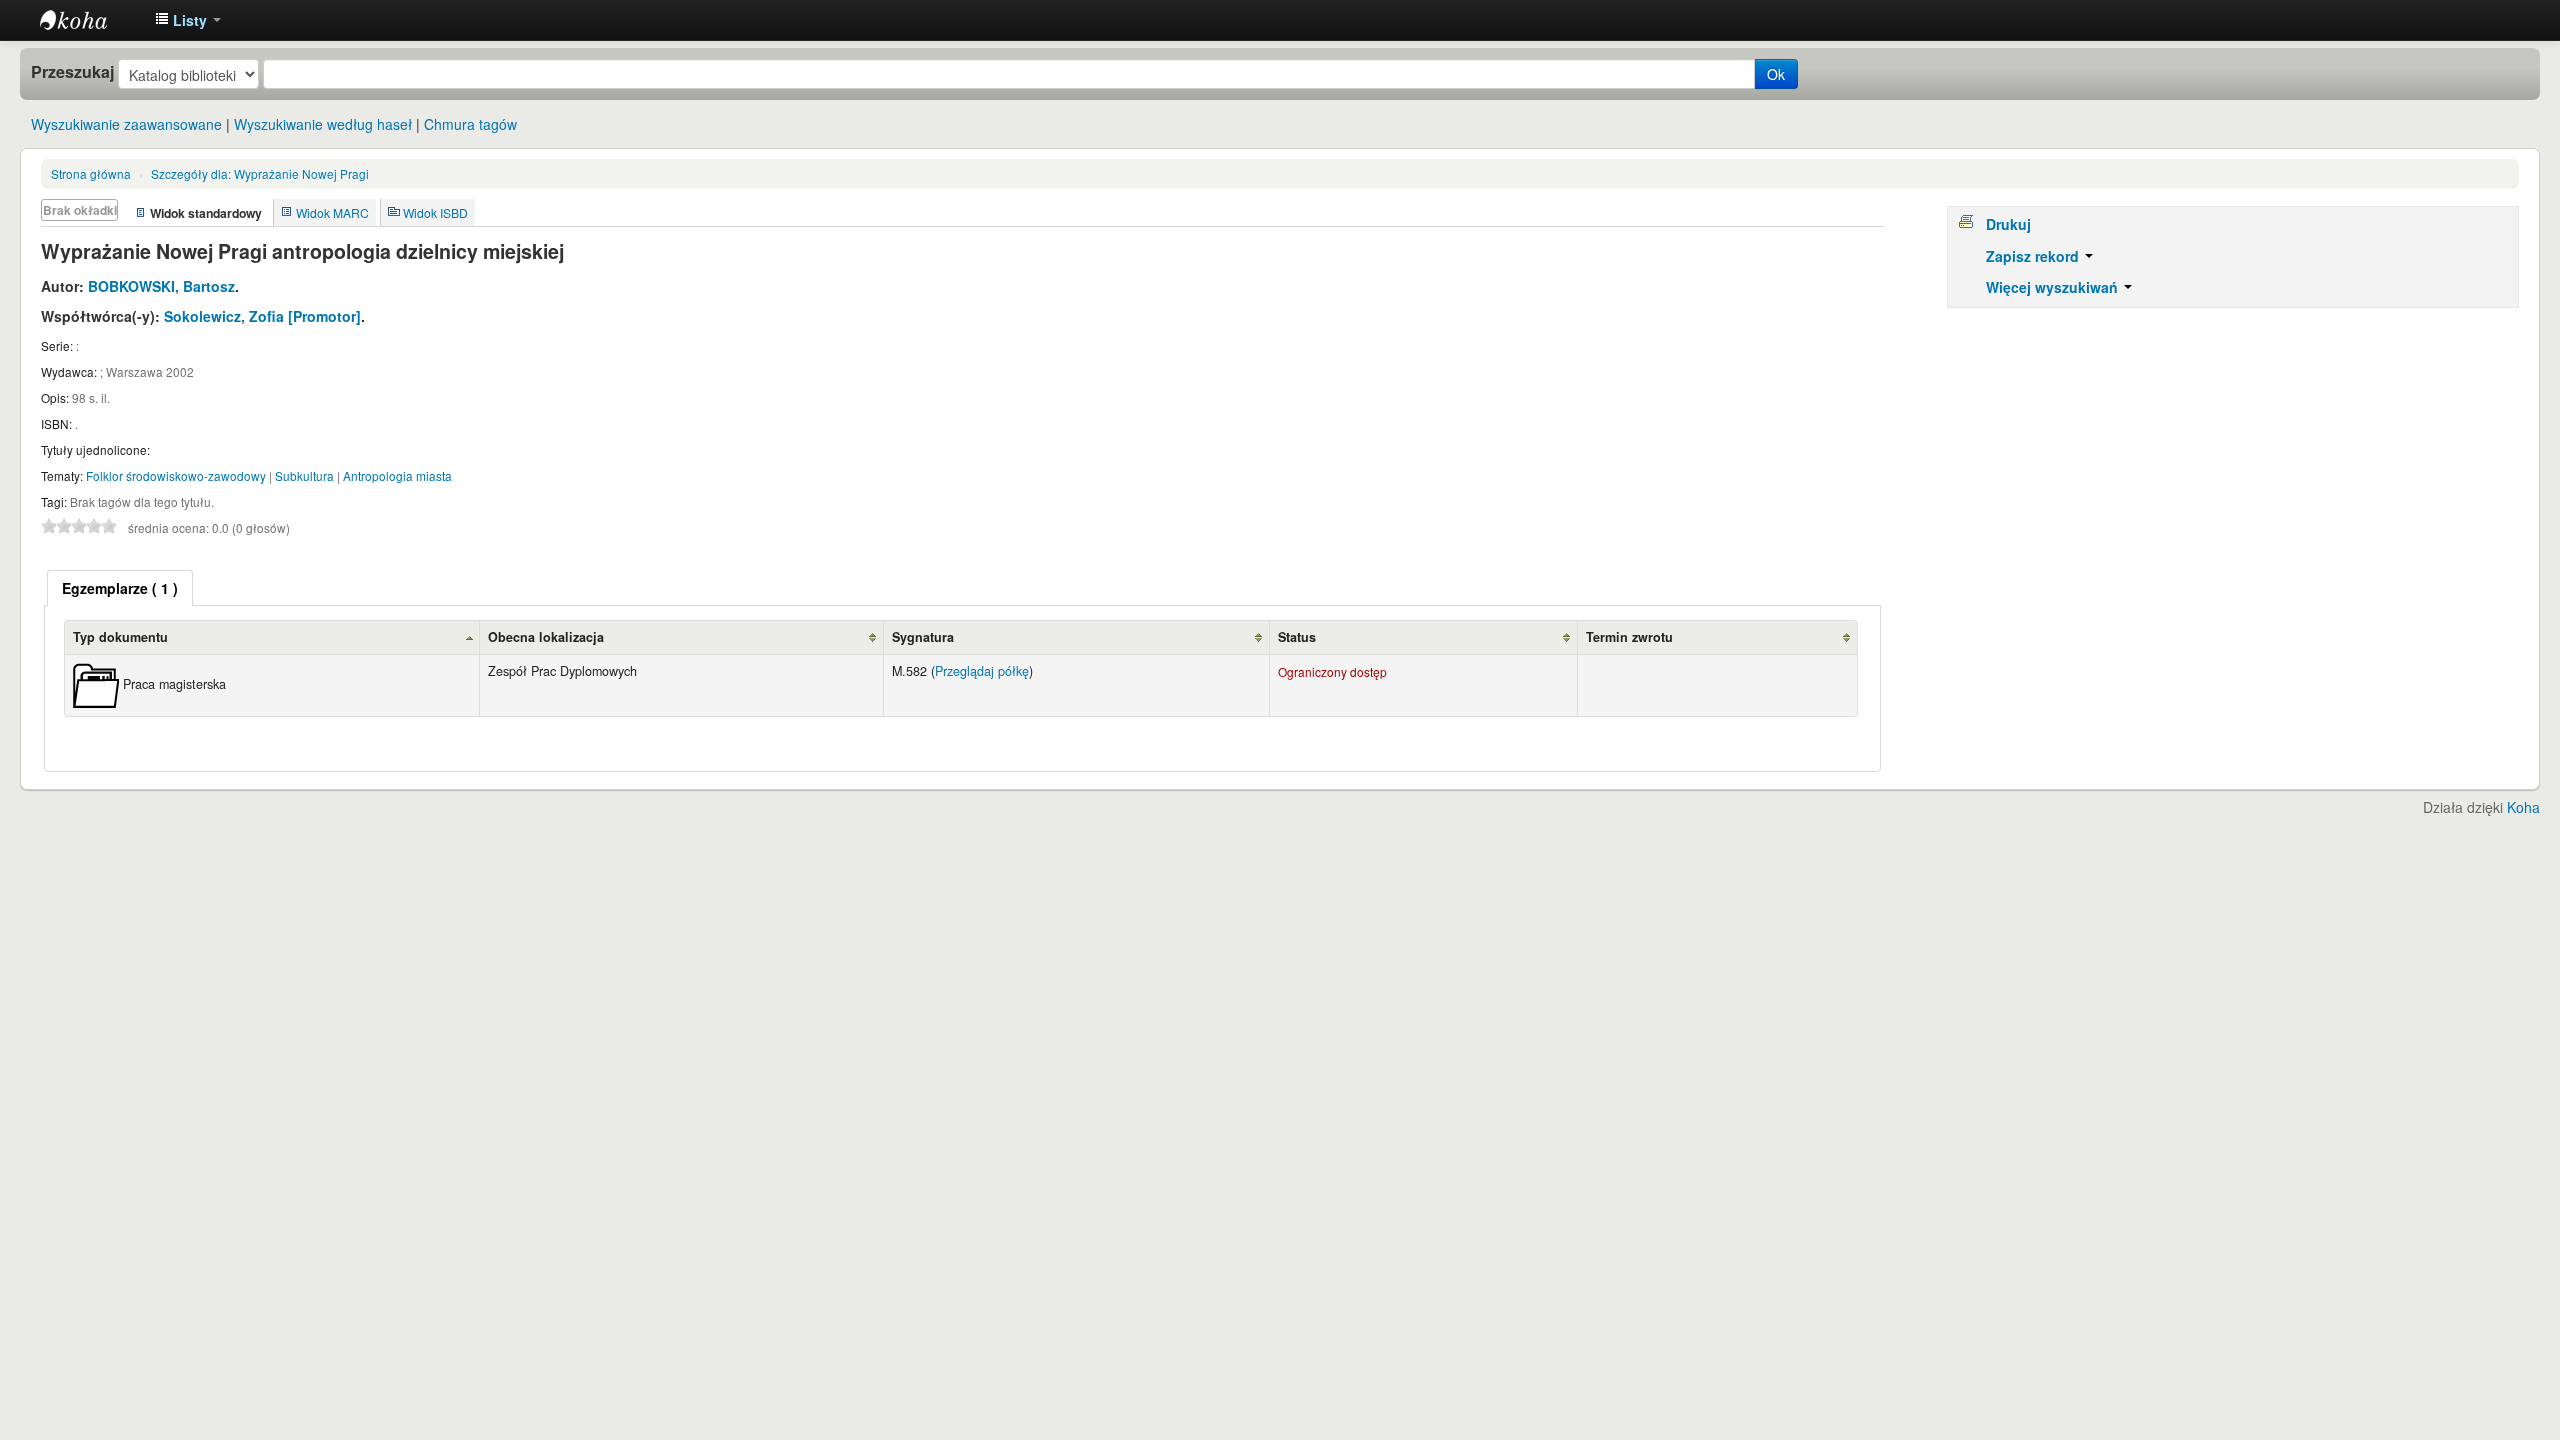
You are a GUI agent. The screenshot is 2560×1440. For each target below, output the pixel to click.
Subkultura (304, 475)
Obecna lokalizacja (546, 637)
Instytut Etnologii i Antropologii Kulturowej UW (90, 20)
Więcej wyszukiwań (2054, 287)
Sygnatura (923, 637)
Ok (1776, 74)
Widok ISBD (435, 212)
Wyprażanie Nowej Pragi (260, 173)
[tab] (120, 588)
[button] (188, 20)
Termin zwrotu (1629, 637)
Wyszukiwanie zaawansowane (126, 124)
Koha (2523, 807)
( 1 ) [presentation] (120, 588)
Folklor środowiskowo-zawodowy (176, 475)
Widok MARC (332, 212)
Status (1297, 637)
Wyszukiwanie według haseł (323, 124)
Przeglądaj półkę (982, 671)
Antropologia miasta (397, 475)
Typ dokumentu (120, 637)
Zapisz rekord (2034, 256)
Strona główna (91, 173)
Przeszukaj (72, 72)
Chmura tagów (470, 124)
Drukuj (2008, 224)
